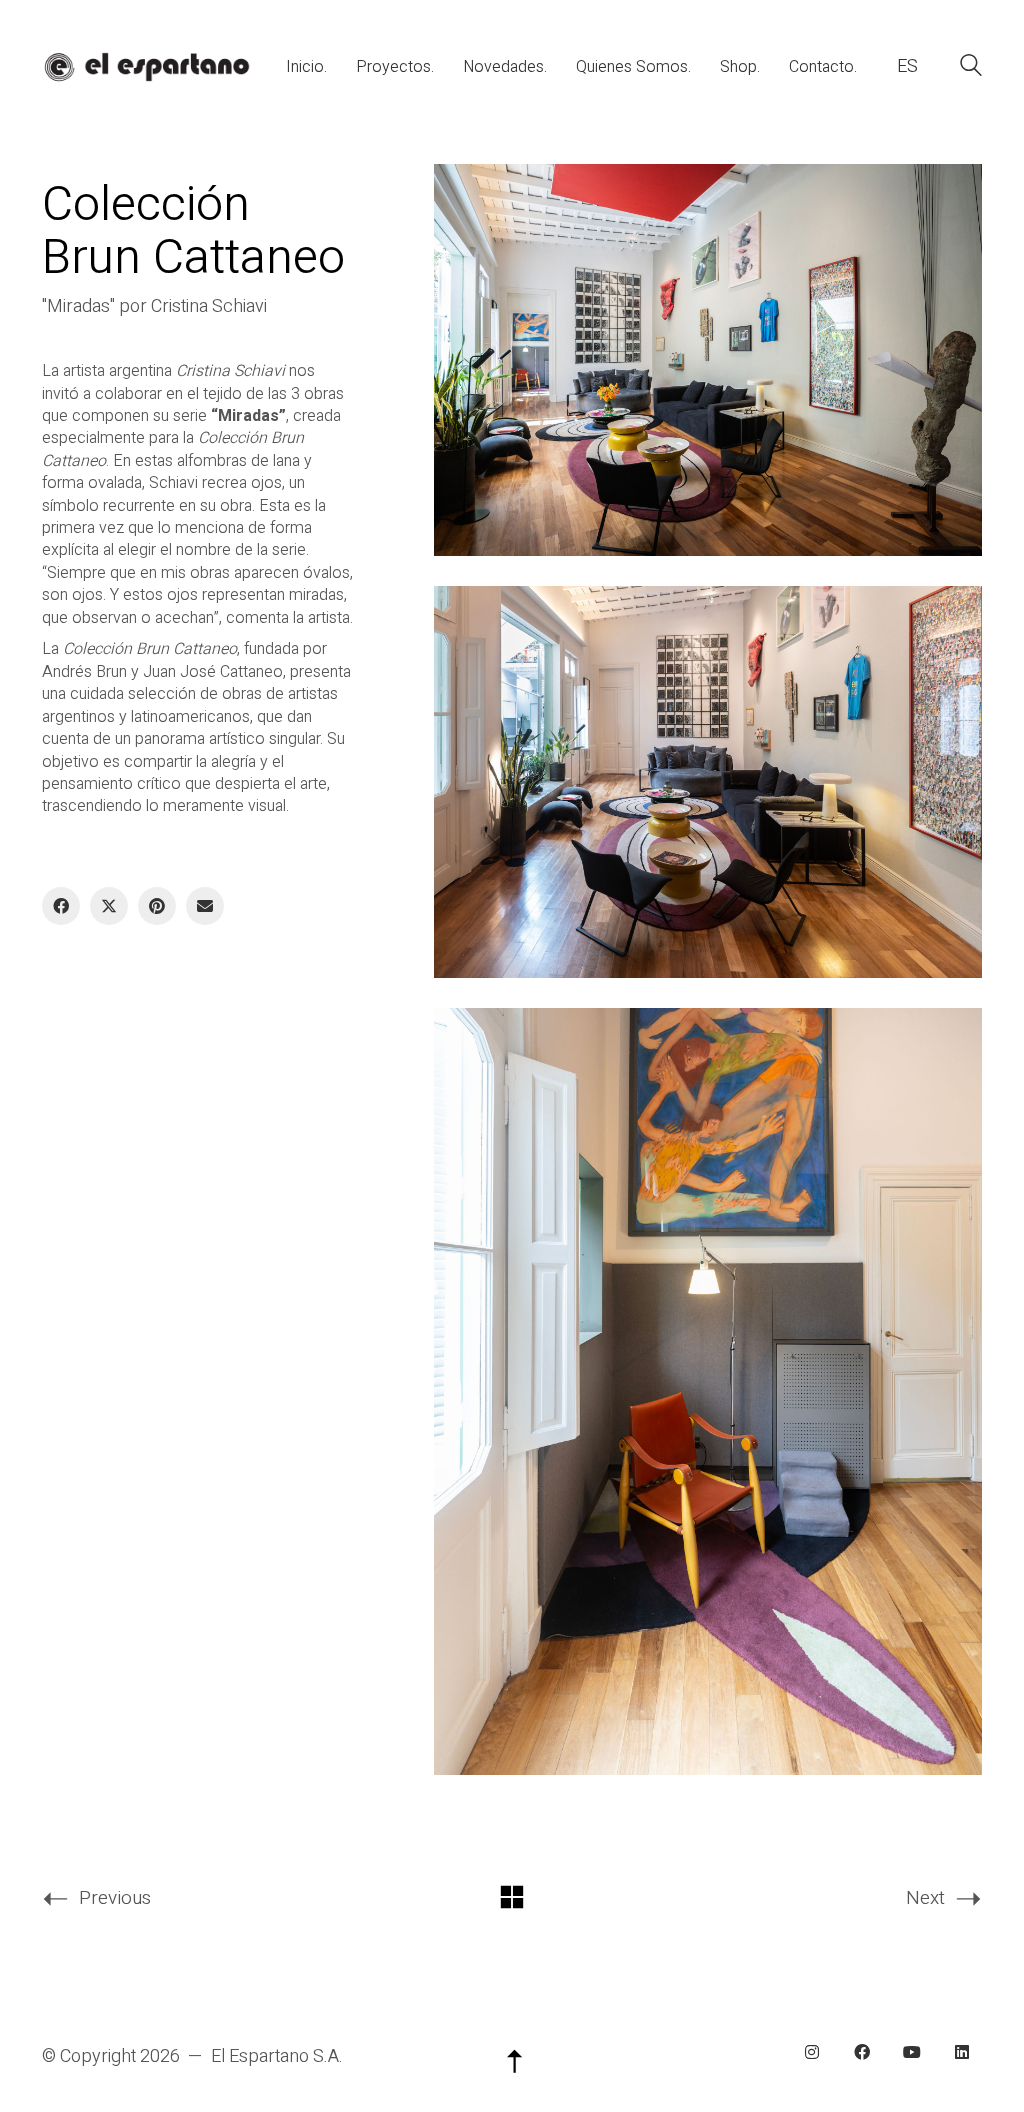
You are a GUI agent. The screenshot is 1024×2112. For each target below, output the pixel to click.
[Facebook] (61, 906)
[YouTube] (912, 2052)
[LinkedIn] (962, 2052)
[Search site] (971, 68)
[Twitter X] (109, 906)
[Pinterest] (157, 906)
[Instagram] (812, 2052)
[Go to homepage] (146, 67)
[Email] (205, 906)
